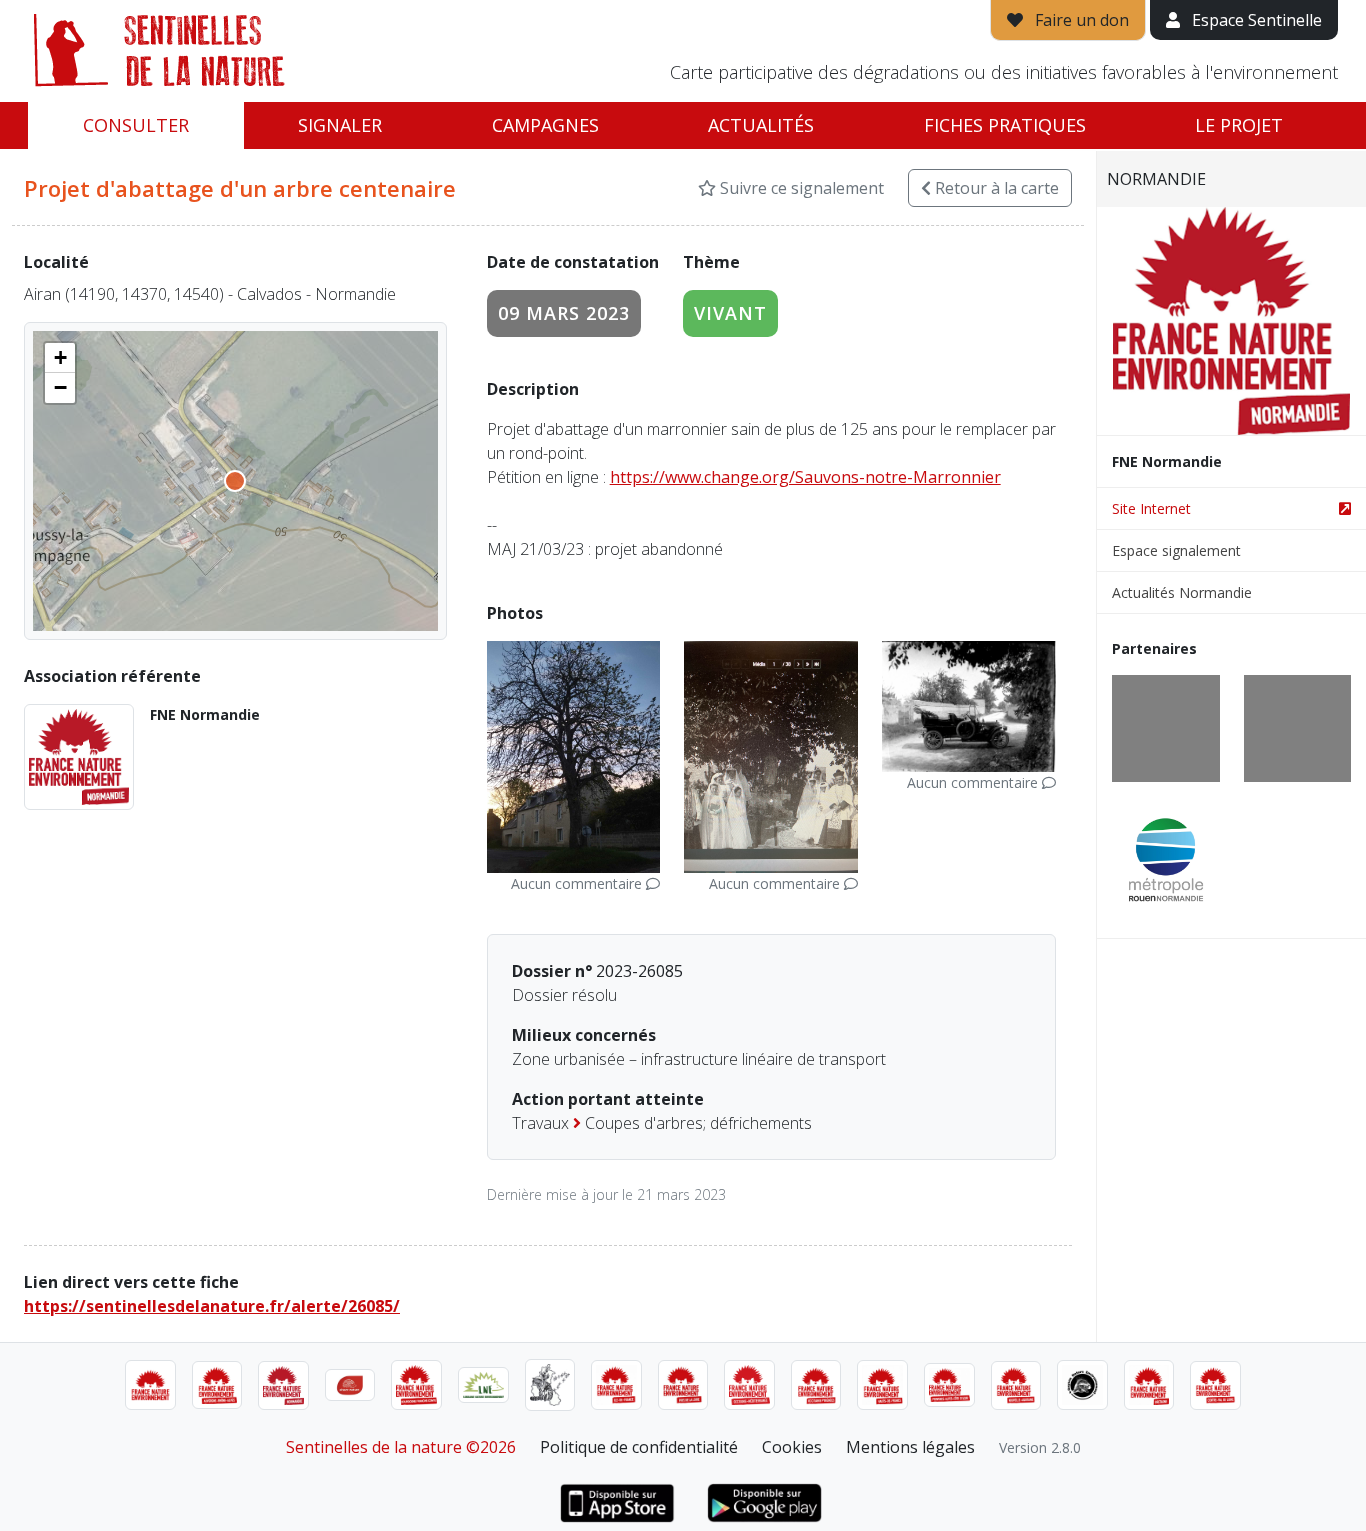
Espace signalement (1176, 550)
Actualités (761, 125)
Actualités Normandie (1182, 592)
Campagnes (545, 125)
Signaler (340, 125)
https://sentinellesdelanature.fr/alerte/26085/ (212, 1306)
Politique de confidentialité (639, 1447)
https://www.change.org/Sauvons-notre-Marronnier (805, 477)
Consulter (136, 125)
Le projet (1239, 125)
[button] (60, 358)
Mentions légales (910, 1447)
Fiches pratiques (1005, 125)
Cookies (792, 1447)
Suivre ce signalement (800, 188)
